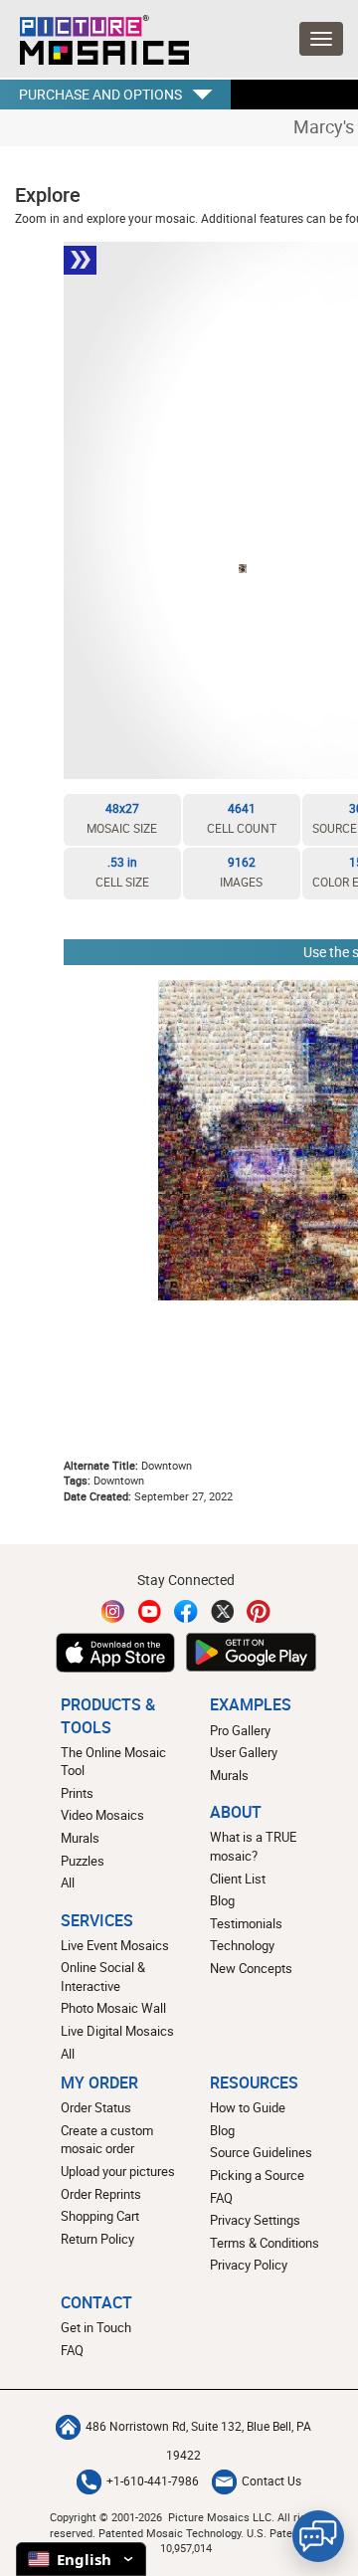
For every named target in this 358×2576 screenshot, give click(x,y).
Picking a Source (257, 2175)
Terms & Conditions (265, 2243)
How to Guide (248, 2107)
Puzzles (83, 1861)
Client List (238, 1879)
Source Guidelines (261, 2152)
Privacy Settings (255, 2220)
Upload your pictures (118, 2171)
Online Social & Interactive (103, 1977)
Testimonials (246, 1923)
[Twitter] (223, 1611)
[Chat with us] (318, 2536)
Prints (77, 1793)
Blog (222, 1900)
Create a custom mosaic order (107, 2140)
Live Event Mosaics (115, 1945)
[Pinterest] (259, 1611)
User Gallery (244, 1752)
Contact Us (271, 2481)
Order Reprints (101, 2194)
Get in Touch (96, 2327)
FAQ (221, 2198)
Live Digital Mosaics (117, 2031)
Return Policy (97, 2239)
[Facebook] (186, 1611)
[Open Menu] (321, 39)
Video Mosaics (102, 1815)
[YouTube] (150, 1611)
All (68, 1882)
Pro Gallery (240, 1730)
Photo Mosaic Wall (113, 2008)
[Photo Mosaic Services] (94, 35)
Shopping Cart (100, 2216)
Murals (80, 1838)
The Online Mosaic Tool (113, 1762)
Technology (242, 1945)
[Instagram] (113, 1611)
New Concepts (251, 1968)
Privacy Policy (249, 2265)
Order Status (96, 2107)
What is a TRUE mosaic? (253, 1846)
